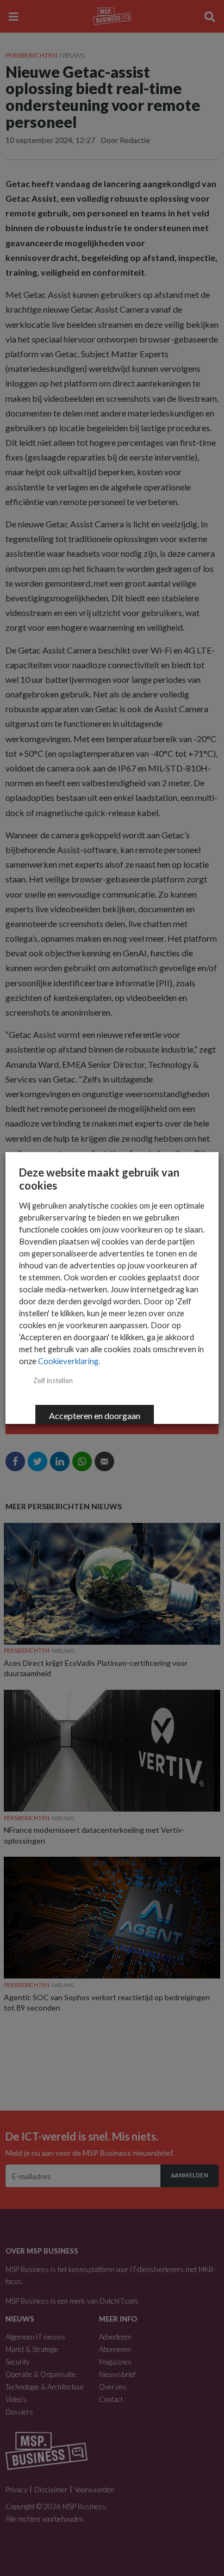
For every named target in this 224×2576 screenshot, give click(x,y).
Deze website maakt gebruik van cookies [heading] (99, 1179)
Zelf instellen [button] (53, 1380)
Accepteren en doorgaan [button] (95, 1415)
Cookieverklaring (68, 1361)
